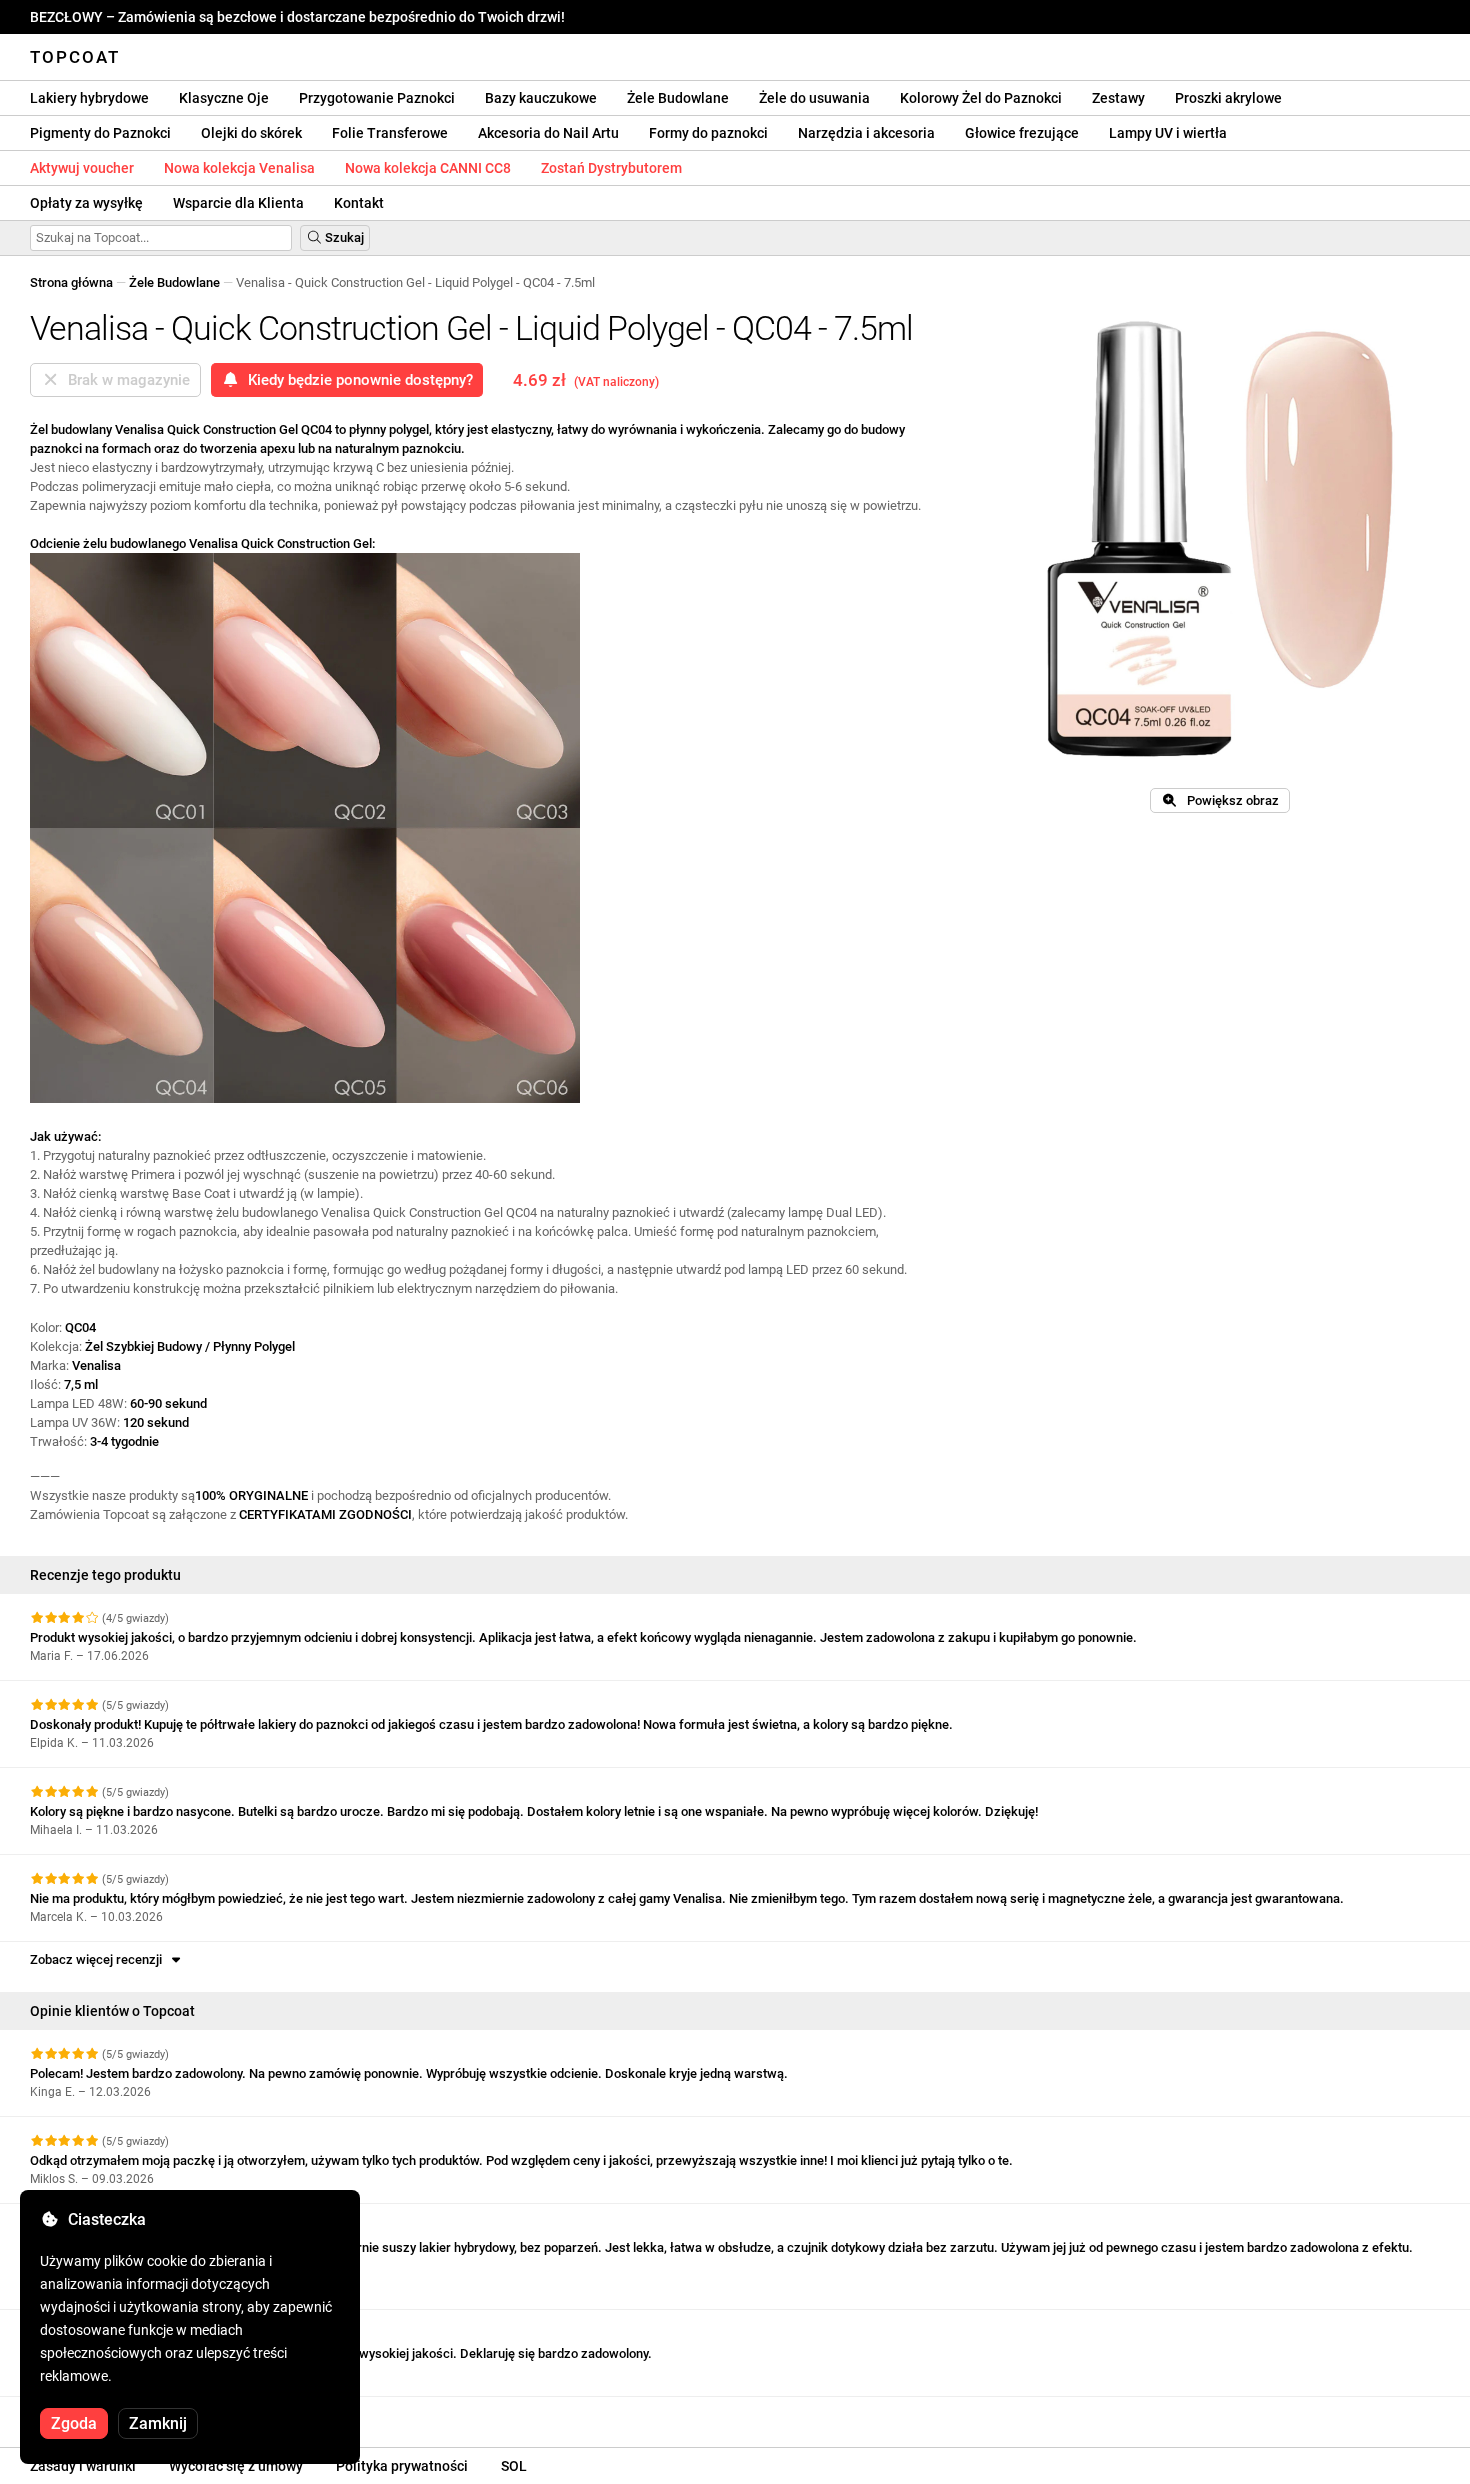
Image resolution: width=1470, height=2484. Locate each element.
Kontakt (359, 203)
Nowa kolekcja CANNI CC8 (428, 168)
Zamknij (158, 2423)
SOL (514, 2466)
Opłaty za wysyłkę (86, 203)
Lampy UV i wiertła (1168, 133)
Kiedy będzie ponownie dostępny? (356, 380)
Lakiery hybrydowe (89, 98)
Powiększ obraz (1228, 800)
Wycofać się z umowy (236, 2466)
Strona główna (71, 282)
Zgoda (74, 2423)
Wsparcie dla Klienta (238, 203)
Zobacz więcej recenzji (99, 1959)
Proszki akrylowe (1228, 98)
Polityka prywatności (402, 2466)
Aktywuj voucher (82, 168)
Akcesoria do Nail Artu (548, 133)
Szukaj (343, 237)
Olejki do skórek (251, 133)
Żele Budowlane (678, 98)
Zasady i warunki (83, 2466)
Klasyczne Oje (224, 98)
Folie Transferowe (390, 133)
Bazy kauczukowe (541, 98)
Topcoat (75, 57)
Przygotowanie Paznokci (377, 98)
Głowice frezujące (1022, 133)
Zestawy (1118, 98)
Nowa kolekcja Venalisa (239, 168)
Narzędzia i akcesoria (866, 133)
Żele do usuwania (814, 98)
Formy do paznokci (708, 133)
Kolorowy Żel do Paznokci (981, 98)
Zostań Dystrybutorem (611, 168)
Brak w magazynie (125, 380)
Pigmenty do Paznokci (100, 133)
